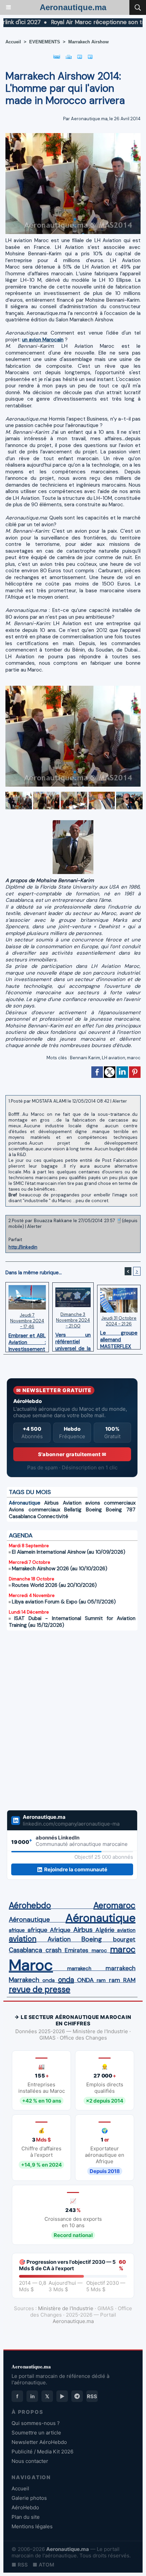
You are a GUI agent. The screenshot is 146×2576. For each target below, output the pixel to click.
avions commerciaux (110, 1503)
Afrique (60, 1930)
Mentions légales (32, 2526)
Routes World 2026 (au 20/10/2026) (54, 1585)
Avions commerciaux (34, 1510)
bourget (124, 1939)
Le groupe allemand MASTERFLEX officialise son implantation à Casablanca (119, 1338)
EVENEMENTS (45, 42)
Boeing (94, 1510)
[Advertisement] (65, 1720)
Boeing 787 (121, 1510)
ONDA (85, 1980)
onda (49, 1980)
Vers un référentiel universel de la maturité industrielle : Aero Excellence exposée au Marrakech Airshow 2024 (73, 1340)
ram (101, 1980)
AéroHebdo (25, 2507)
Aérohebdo (30, 1906)
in (32, 2396)
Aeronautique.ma (73, 7)
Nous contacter (30, 2461)
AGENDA (21, 1535)
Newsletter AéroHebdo (39, 2442)
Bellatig (73, 1510)
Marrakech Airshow (88, 42)
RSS (92, 2396)
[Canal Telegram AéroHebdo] (77, 2396)
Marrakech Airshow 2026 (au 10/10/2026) (60, 1569)
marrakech (79, 1968)
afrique (17, 1930)
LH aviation (114, 1058)
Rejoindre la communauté (76, 1869)
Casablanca (22, 1516)
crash (53, 1950)
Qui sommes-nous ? (36, 2423)
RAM (129, 1980)
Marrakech (24, 1980)
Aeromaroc (114, 1906)
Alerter (120, 1101)
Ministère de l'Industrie (66, 2308)
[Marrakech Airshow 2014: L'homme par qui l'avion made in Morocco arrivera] (73, 136)
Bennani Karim (85, 1058)
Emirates (76, 1950)
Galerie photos (29, 2498)
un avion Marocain (43, 340)
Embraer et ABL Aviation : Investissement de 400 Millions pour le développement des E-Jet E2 (27, 1341)
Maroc (31, 1965)
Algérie (105, 1930)
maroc (134, 1058)
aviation (126, 1930)
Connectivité (53, 1516)
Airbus (51, 1503)
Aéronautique (25, 1503)
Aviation (72, 1503)
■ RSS (20, 2565)
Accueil (13, 42)
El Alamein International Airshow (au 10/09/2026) (69, 1552)
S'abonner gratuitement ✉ (72, 1454)
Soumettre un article (36, 2433)
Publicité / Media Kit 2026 (42, 2452)
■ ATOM (43, 2565)
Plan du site (26, 2517)
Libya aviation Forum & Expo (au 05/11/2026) (64, 1602)
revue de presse (40, 1989)
